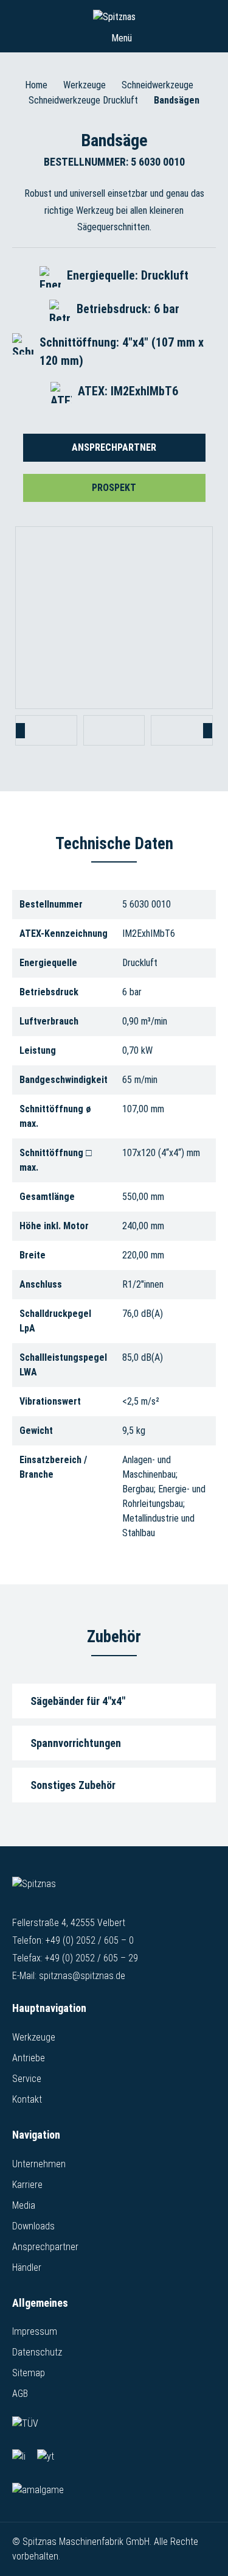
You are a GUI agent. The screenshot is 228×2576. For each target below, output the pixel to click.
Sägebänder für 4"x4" (78, 1701)
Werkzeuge (85, 85)
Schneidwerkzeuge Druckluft (83, 100)
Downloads (33, 2226)
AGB (20, 2394)
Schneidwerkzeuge (157, 85)
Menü (120, 38)
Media (24, 2205)
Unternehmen (39, 2164)
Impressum (35, 2331)
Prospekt (114, 488)
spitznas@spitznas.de (82, 1976)
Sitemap (29, 2373)
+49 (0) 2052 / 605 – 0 (90, 1940)
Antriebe (29, 2058)
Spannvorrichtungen (76, 1743)
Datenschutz (37, 2352)
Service (27, 2079)
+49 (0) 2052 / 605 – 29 (92, 1958)
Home (36, 85)
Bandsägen (177, 100)
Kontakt (27, 2099)
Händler (27, 2267)
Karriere (27, 2185)
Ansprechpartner (114, 447)
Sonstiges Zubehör (73, 1785)
